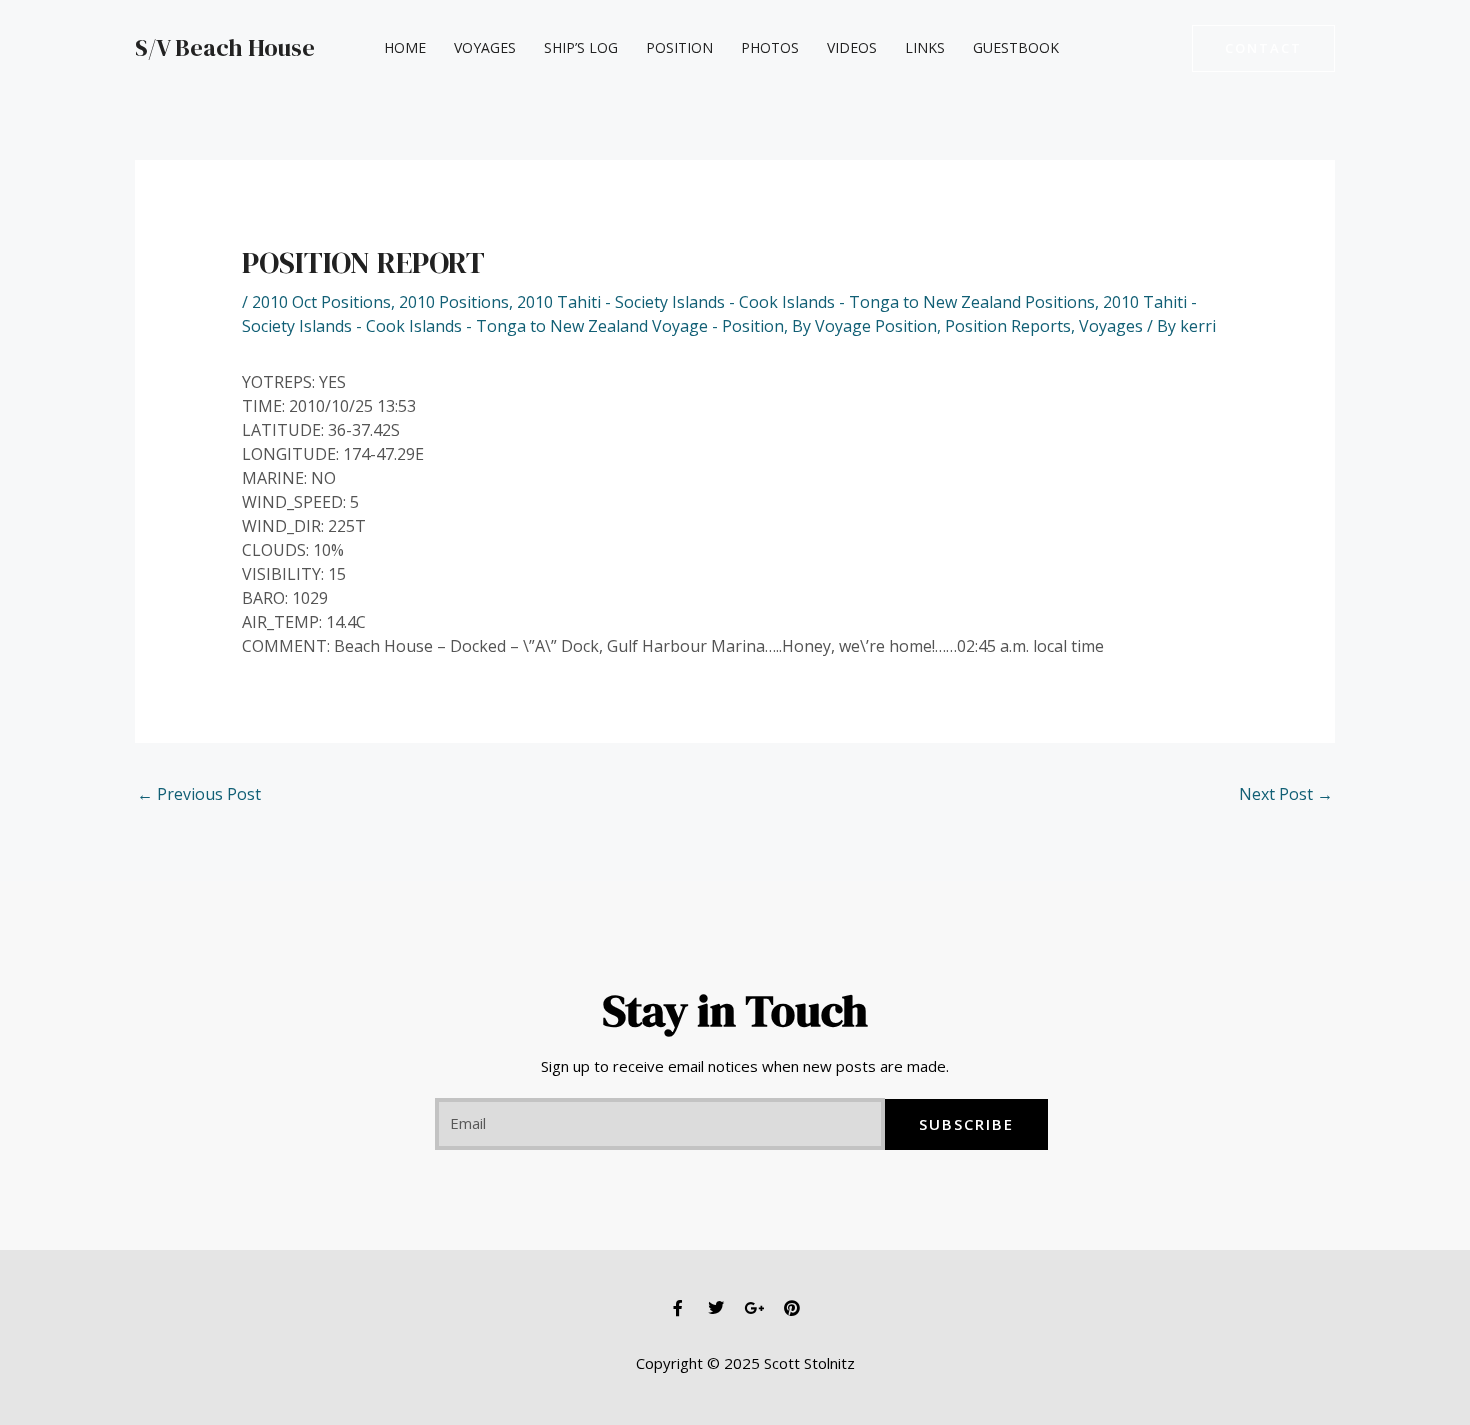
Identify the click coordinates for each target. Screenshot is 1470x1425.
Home (405, 47)
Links (925, 47)
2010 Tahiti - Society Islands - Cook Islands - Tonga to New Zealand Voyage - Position (719, 313)
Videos (852, 47)
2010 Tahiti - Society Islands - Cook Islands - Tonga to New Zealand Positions (806, 302)
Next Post (1286, 794)
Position (679, 47)
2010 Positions (454, 302)
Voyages (485, 47)
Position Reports (1008, 326)
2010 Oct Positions (321, 302)
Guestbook (1016, 47)
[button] (1263, 48)
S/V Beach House (225, 47)
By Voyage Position (864, 326)
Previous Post (199, 794)
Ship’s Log (581, 47)
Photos (770, 47)
